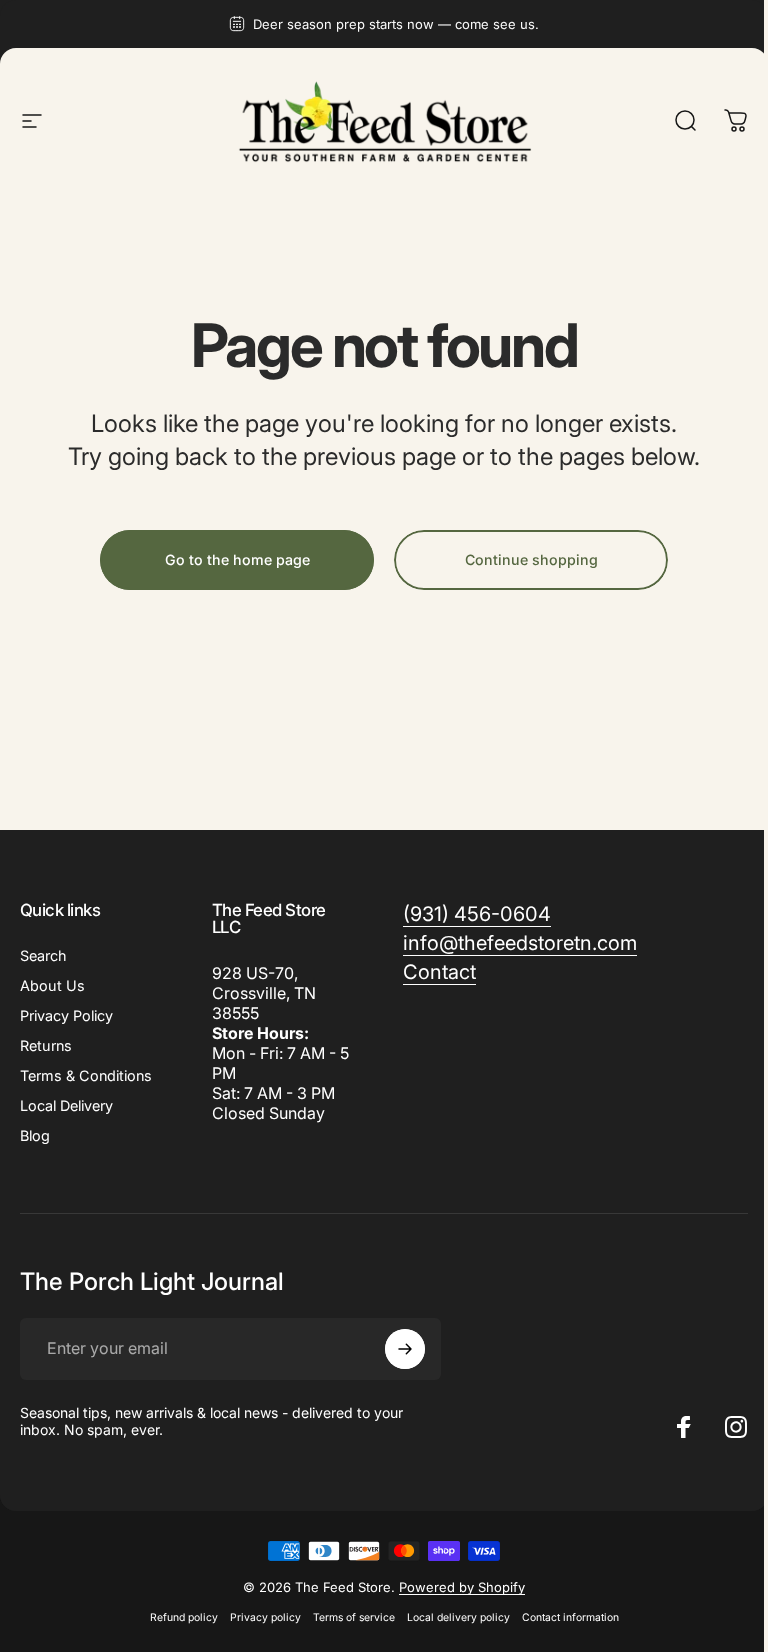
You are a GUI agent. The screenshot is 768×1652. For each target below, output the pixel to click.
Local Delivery (66, 1105)
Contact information (570, 1617)
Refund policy (184, 1617)
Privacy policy (265, 1617)
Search (43, 955)
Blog (35, 1135)
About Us (52, 985)
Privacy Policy (66, 1015)
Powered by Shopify (462, 1587)
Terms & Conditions (86, 1075)
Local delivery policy (458, 1617)
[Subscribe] (405, 1349)
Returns (46, 1045)
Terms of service (354, 1617)
